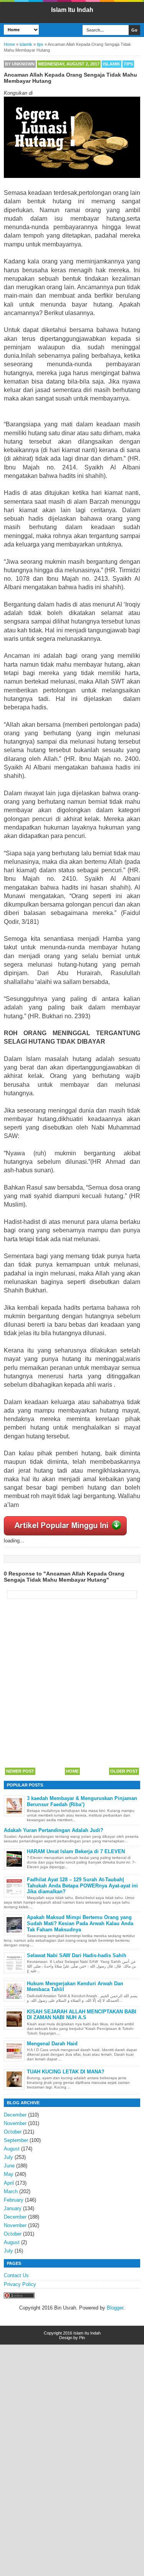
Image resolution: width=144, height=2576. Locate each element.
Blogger (115, 2308)
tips (128, 64)
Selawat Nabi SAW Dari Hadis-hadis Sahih (77, 1955)
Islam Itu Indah (72, 10)
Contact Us (16, 2275)
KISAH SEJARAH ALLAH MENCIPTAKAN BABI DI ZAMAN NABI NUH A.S (82, 2015)
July (8, 2157)
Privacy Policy (20, 2284)
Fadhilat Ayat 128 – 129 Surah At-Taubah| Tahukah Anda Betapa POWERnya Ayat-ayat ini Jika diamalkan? (82, 1885)
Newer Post (20, 1771)
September (16, 2140)
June (9, 2166)
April (9, 2183)
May (9, 2174)
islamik (112, 64)
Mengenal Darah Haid (52, 2044)
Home (72, 1771)
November (15, 2123)
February (14, 2200)
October (13, 2132)
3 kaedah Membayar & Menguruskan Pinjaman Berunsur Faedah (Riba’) (82, 1801)
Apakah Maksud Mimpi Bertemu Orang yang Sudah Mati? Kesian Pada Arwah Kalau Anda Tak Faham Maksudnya (80, 1923)
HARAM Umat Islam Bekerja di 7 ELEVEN (76, 1851)
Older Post (124, 1771)
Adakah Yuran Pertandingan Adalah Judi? (54, 1830)
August (12, 2149)
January (13, 2208)
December (15, 2115)
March (11, 2191)
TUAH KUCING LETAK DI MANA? (66, 2072)
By (20, 64)
